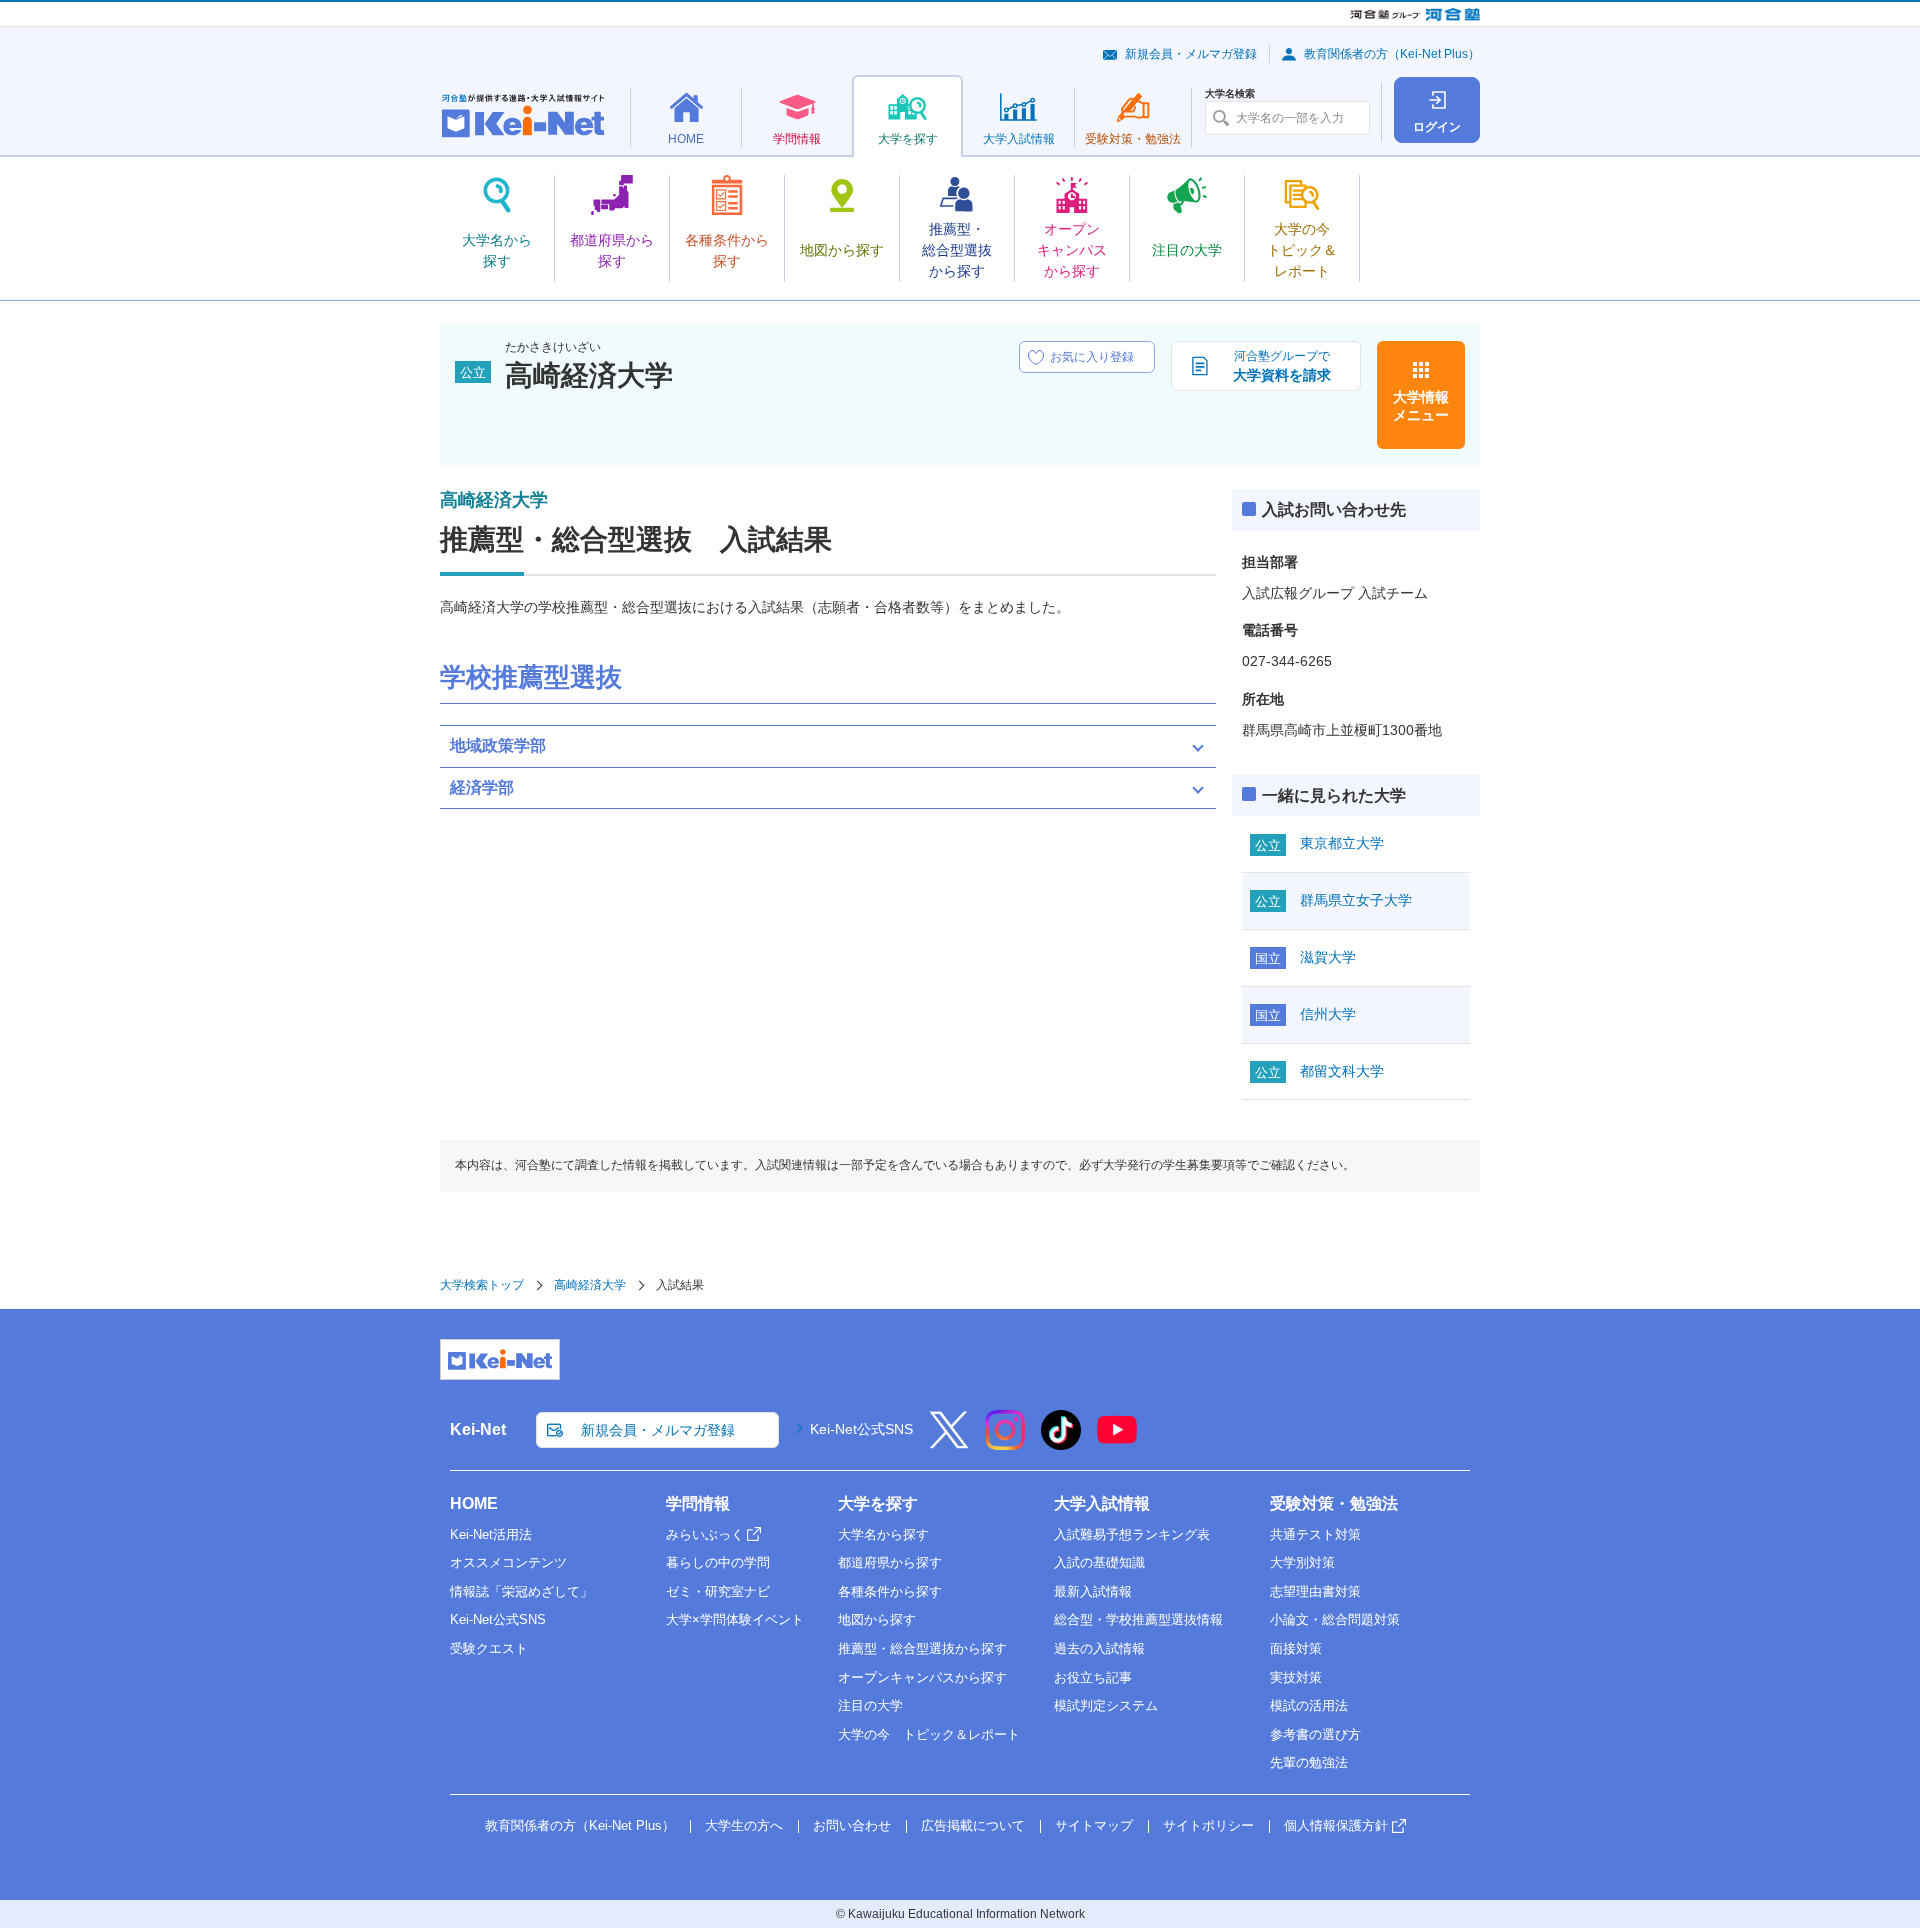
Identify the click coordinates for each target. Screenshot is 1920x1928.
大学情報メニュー (1421, 406)
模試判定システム (1106, 1705)
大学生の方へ (744, 1825)
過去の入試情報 (1099, 1648)
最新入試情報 (1093, 1591)
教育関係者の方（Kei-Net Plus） (1392, 54)
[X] (949, 1443)
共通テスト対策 (1315, 1534)
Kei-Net (478, 1429)
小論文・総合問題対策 (1335, 1619)
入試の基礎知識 (1099, 1562)
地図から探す (877, 1619)
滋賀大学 (1328, 957)
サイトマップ (1094, 1825)
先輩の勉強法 (1309, 1762)
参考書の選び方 (1315, 1734)
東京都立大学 (1342, 843)
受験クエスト (489, 1648)
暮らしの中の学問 (718, 1562)
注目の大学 (870, 1705)
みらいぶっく (705, 1534)
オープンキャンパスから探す (922, 1677)
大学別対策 (1302, 1562)
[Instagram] (1005, 1443)
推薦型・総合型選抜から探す (922, 1648)
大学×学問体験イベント (735, 1619)
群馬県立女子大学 (1356, 900)
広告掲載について (973, 1825)
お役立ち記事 (1093, 1677)
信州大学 (1328, 1014)
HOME (474, 1503)
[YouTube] (1117, 1443)
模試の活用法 (1309, 1705)
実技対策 (1296, 1677)
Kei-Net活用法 (491, 1534)
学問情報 (698, 1503)
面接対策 (1296, 1648)
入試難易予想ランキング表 (1132, 1534)
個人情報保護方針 (1336, 1825)
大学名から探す (883, 1534)
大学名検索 (1230, 94)
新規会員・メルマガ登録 (1191, 54)
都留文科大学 (1342, 1071)
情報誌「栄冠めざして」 (521, 1591)
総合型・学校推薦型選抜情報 (1138, 1619)
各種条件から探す (890, 1591)
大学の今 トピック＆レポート (929, 1734)
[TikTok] (1061, 1443)
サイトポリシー (1208, 1825)
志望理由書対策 (1315, 1591)
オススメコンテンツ (508, 1562)
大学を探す (878, 1503)
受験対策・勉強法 (1334, 1503)
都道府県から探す (890, 1562)
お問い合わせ (852, 1825)
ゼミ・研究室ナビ (718, 1591)
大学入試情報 (1102, 1503)
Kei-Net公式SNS (861, 1429)
